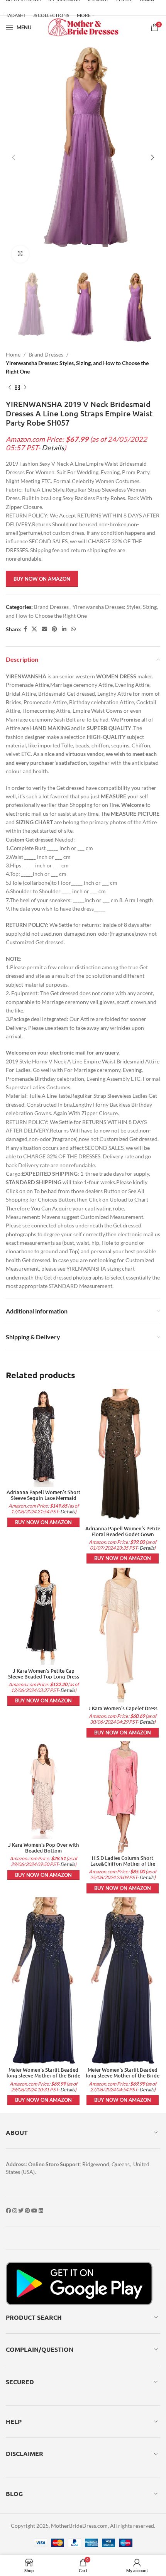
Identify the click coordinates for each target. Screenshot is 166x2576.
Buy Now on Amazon (42, 579)
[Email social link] (44, 629)
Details (53, 448)
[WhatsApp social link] (73, 629)
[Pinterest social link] (54, 629)
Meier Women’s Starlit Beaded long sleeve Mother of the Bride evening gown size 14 (43, 2076)
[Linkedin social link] (64, 629)
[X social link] (34, 629)
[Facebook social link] (25, 629)
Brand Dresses (46, 354)
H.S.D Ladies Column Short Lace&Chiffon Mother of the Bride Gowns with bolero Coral (123, 1864)
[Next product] (25, 388)
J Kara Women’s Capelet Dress (123, 1708)
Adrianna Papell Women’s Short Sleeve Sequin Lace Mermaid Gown (43, 1498)
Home (13, 354)
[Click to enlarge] (20, 254)
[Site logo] (83, 27)
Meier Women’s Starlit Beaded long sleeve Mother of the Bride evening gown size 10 (123, 2076)
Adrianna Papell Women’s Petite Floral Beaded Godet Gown (123, 1531)
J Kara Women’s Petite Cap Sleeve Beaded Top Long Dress (44, 1674)
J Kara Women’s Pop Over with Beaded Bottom (44, 1848)
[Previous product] (10, 388)
